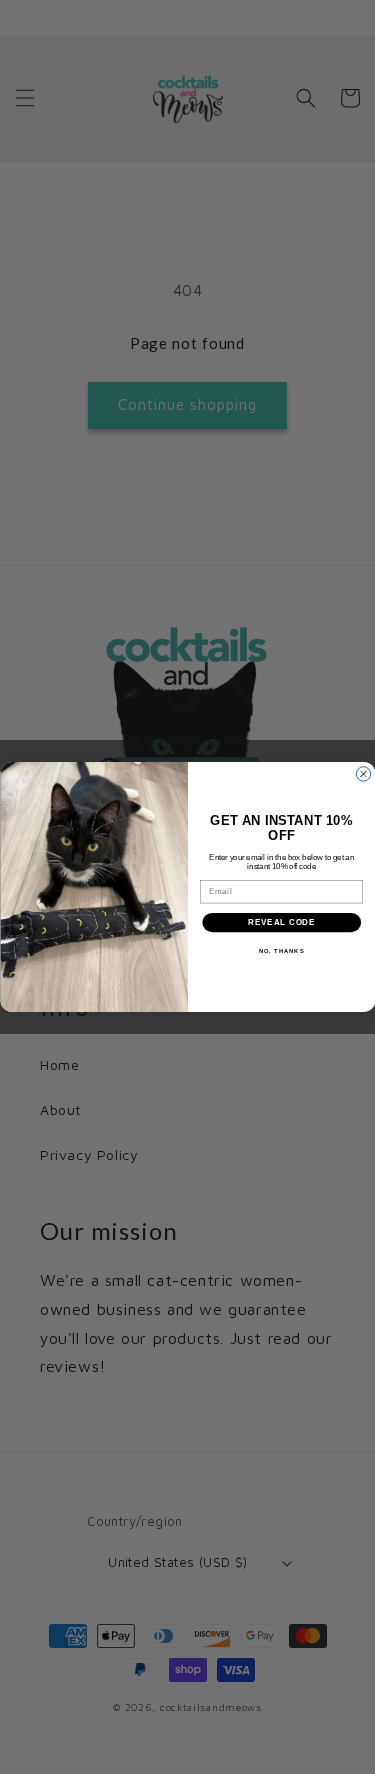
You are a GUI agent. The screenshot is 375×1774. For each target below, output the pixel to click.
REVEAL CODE (281, 922)
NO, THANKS (281, 951)
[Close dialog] (363, 774)
